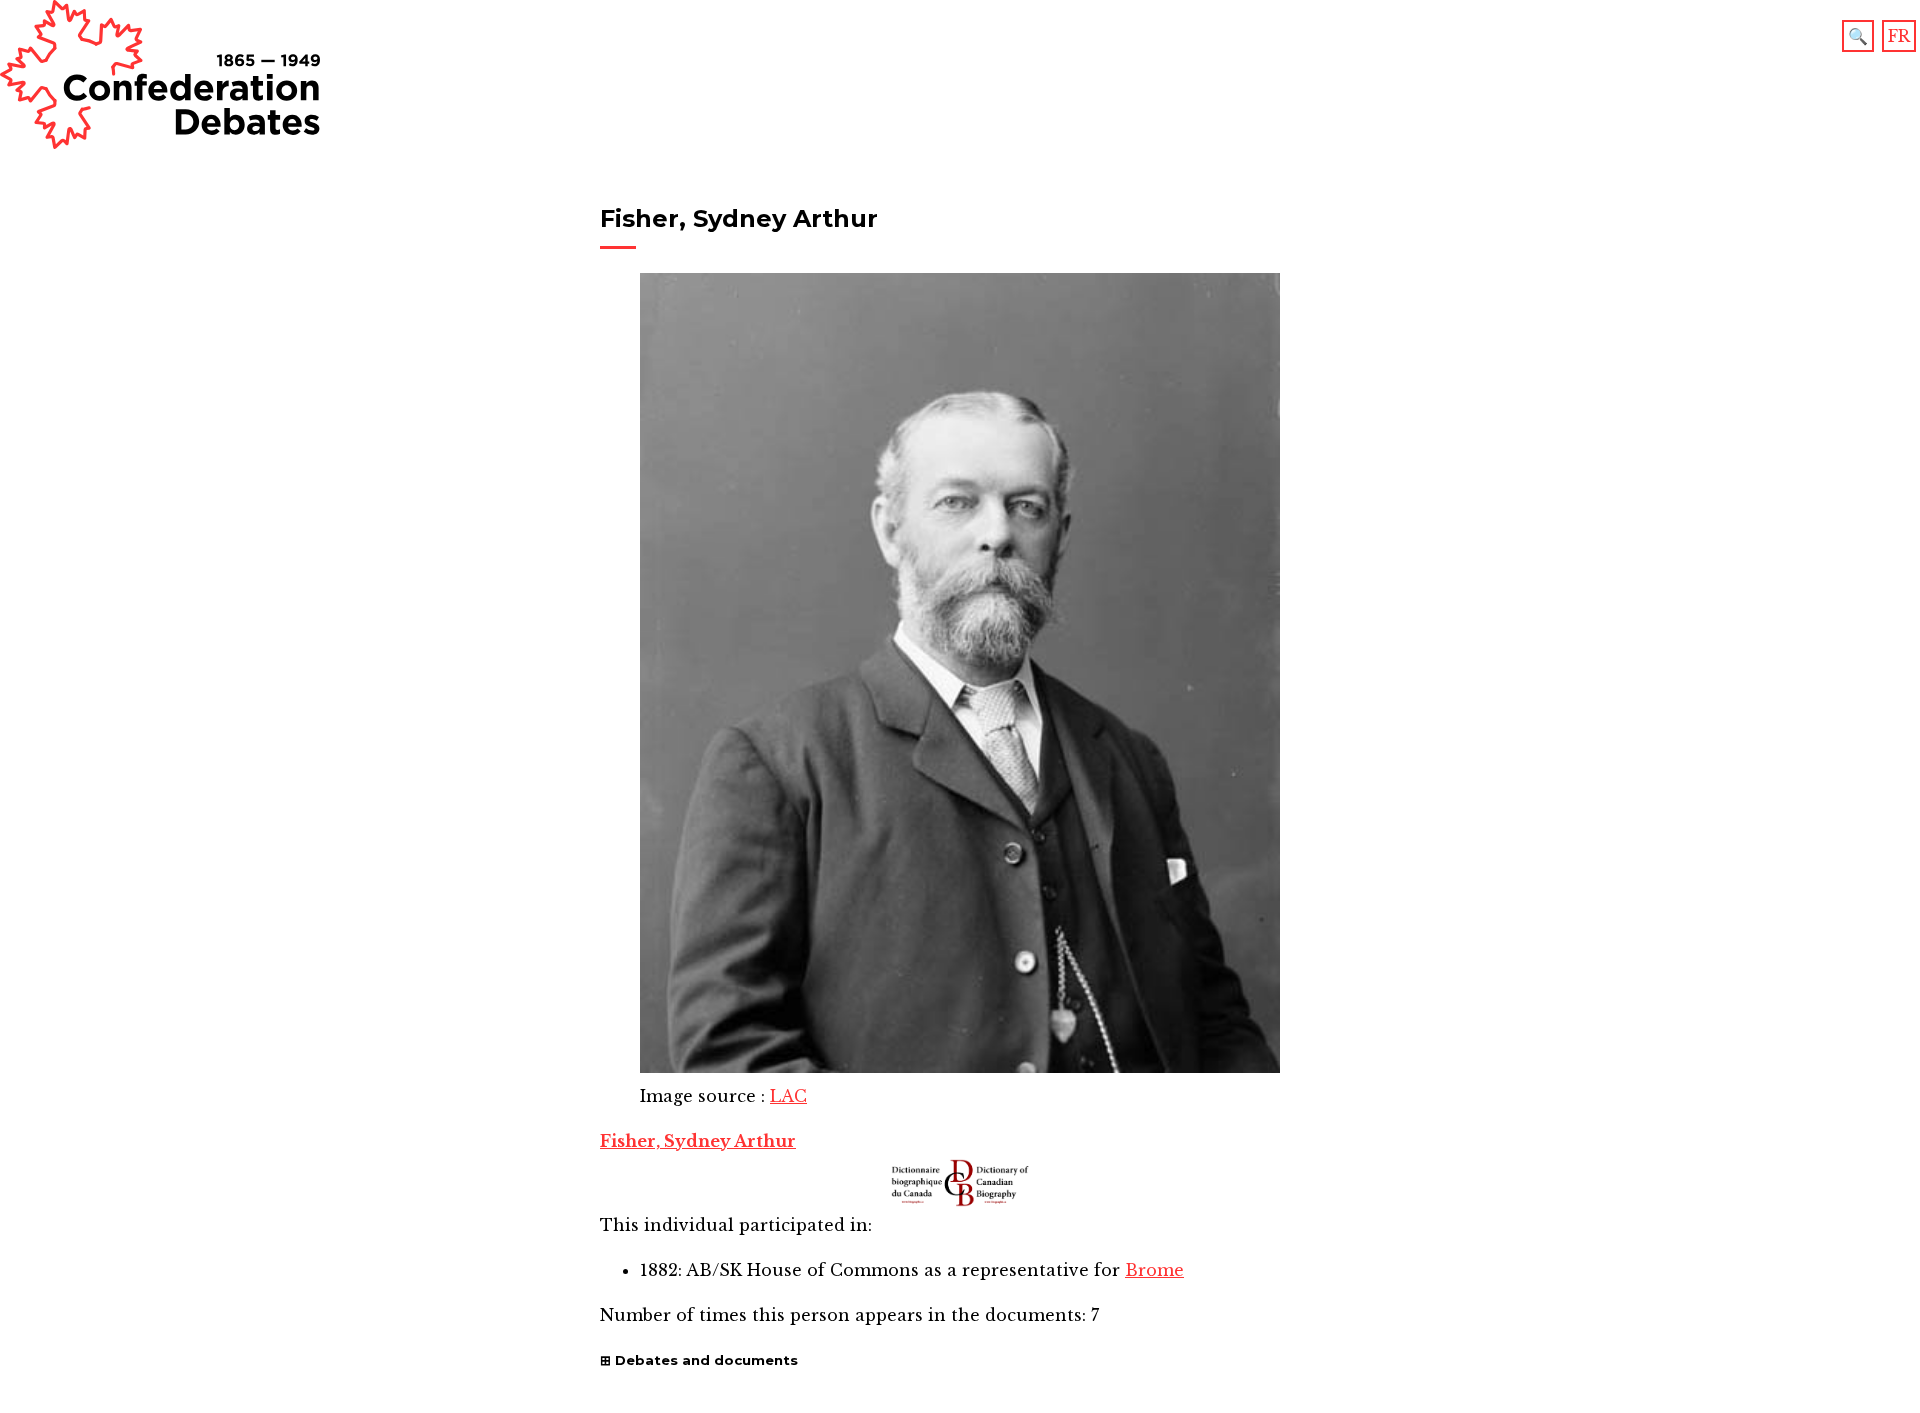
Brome (1154, 1270)
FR (1899, 36)
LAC (788, 1096)
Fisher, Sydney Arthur (698, 1141)
